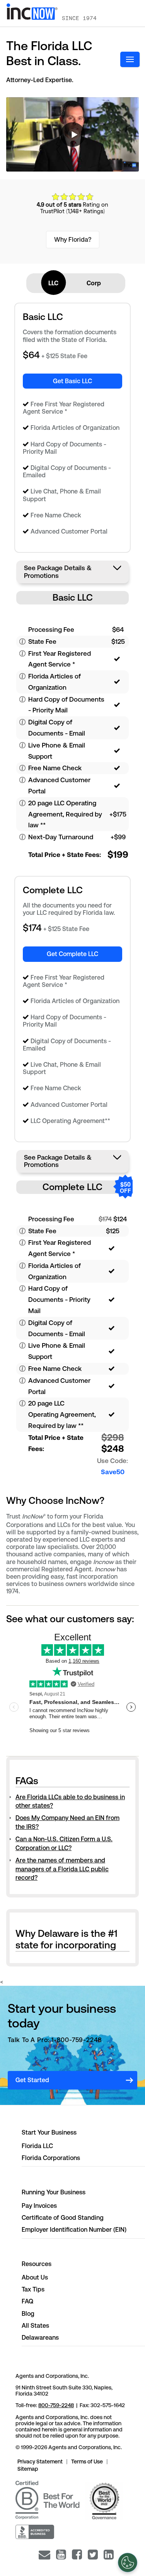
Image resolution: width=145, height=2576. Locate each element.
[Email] (44, 2555)
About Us (35, 2277)
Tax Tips (33, 2289)
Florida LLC (37, 2146)
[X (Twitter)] (93, 2555)
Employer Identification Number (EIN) (74, 2230)
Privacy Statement (40, 2462)
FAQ (27, 2301)
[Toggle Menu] (130, 59)
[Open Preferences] (128, 2563)
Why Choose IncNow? (55, 1501)
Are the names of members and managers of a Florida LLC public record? (62, 1869)
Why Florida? (73, 240)
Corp (94, 283)
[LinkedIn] (109, 2555)
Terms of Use (87, 2462)
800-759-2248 (56, 2405)
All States (35, 2326)
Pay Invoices (39, 2206)
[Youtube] (61, 2555)
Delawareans (40, 2338)
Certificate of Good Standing (63, 2218)
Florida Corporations (51, 2158)
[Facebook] (77, 2555)
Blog (28, 2314)
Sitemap (28, 2469)
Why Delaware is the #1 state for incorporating (67, 1939)
